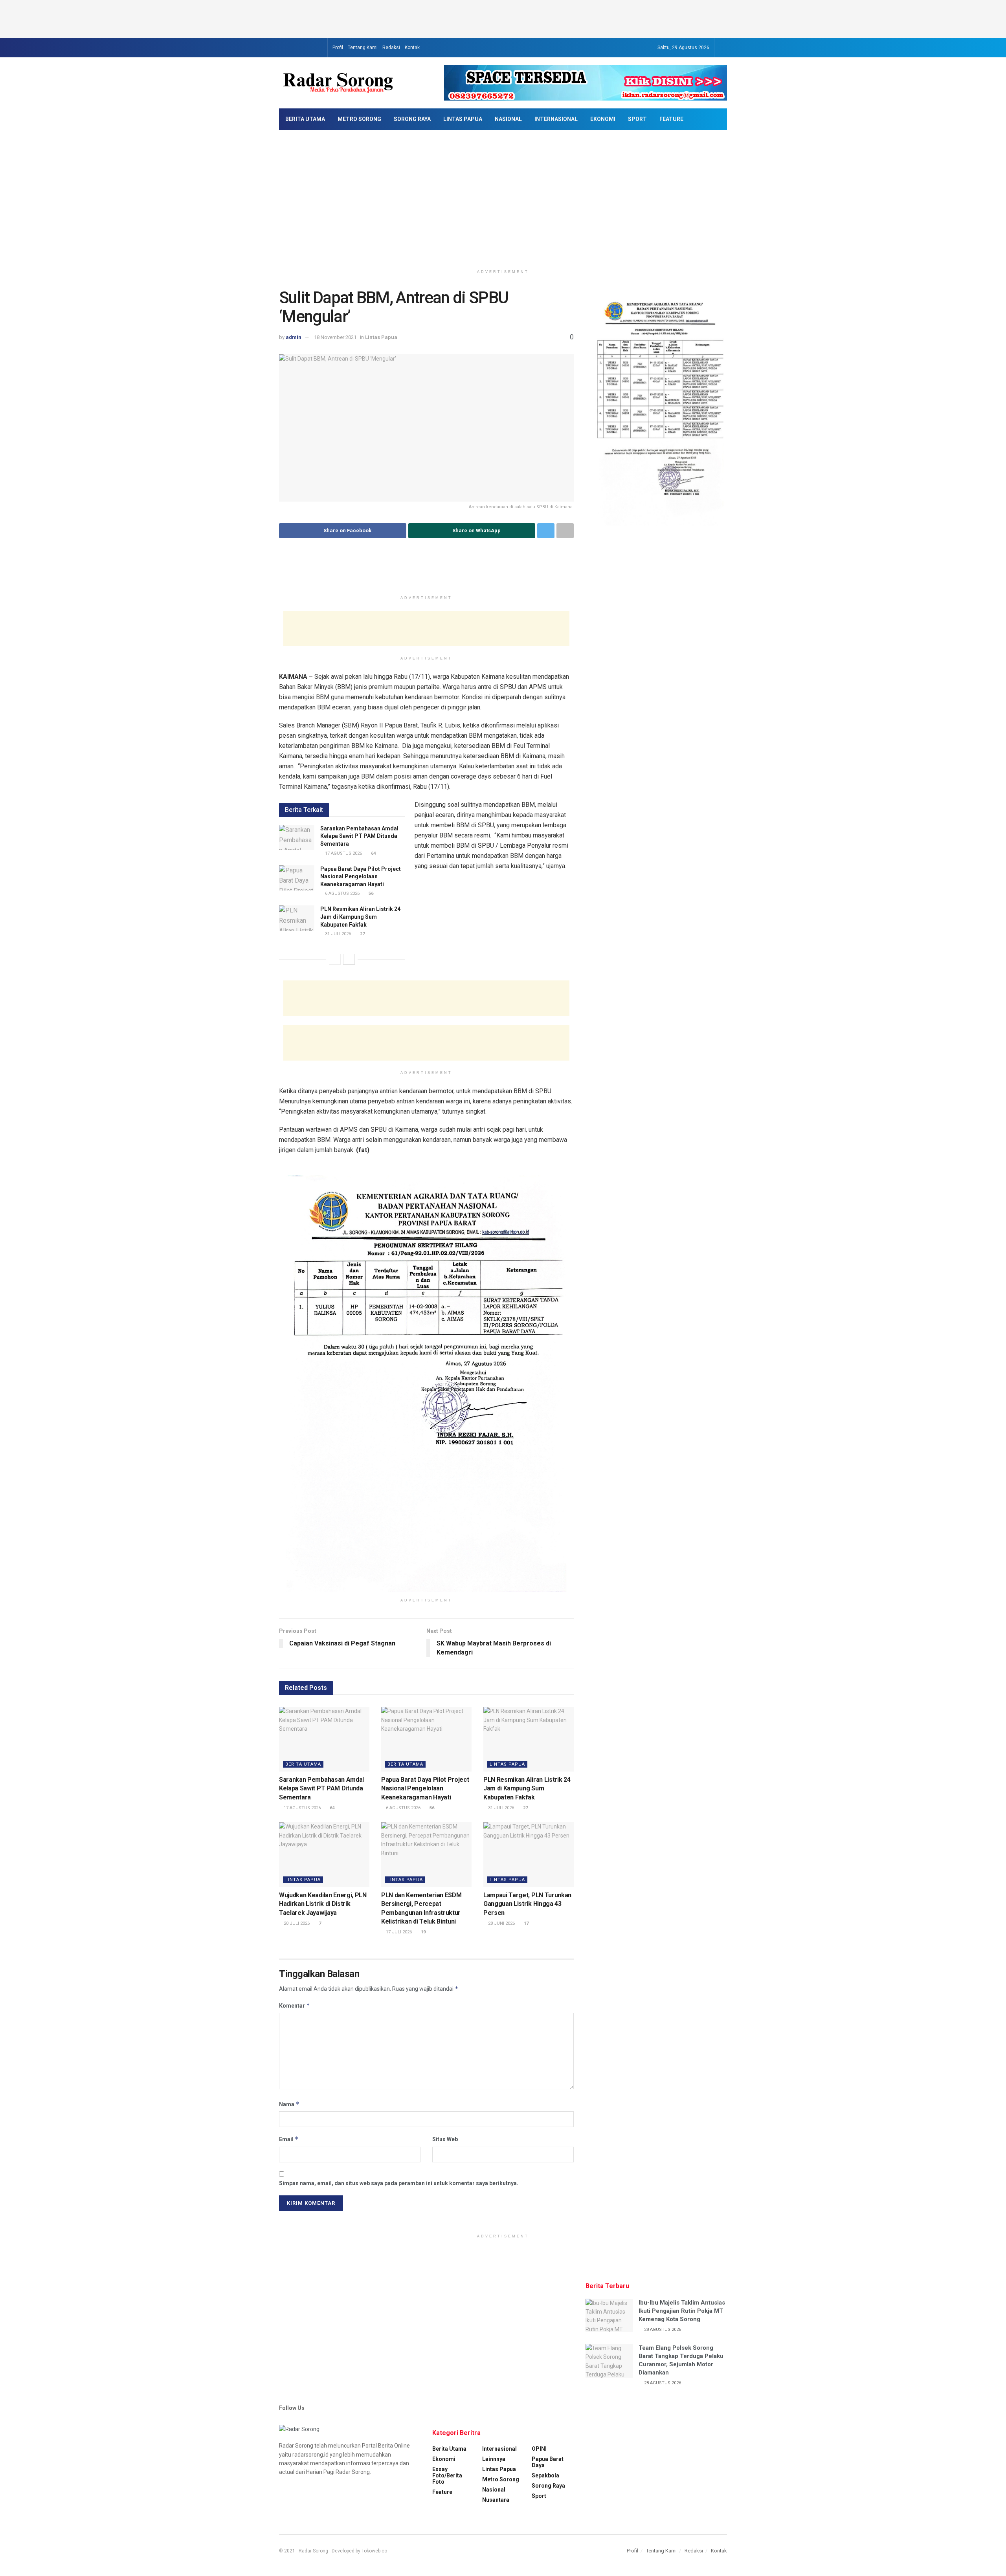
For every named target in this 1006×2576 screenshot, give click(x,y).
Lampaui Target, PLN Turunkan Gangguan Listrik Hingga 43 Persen (527, 1904)
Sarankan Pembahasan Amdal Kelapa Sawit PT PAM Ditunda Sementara (359, 836)
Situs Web (445, 2139)
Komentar (295, 2005)
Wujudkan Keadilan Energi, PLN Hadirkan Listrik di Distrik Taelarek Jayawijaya (323, 1904)
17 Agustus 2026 (343, 853)
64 (373, 853)
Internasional (556, 119)
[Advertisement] (503, 18)
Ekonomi (603, 119)
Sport (637, 119)
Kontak (412, 48)
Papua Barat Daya (548, 2462)
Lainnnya (494, 2459)
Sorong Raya (412, 119)
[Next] (349, 959)
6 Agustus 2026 (342, 893)
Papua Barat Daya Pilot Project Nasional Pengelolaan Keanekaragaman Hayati (361, 877)
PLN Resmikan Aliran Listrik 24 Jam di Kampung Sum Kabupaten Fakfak (360, 917)
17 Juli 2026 (398, 1932)
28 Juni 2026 (501, 1923)
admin (294, 337)
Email (289, 2139)
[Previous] (335, 959)
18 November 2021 (335, 337)
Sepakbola (545, 2475)
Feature (671, 119)
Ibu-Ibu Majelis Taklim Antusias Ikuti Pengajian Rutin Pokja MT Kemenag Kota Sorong (682, 2311)
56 (370, 893)
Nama (289, 2104)
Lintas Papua (463, 119)
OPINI (539, 2449)
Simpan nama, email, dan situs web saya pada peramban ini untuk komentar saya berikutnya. (399, 2183)
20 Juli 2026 (296, 1923)
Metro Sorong (359, 119)
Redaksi (391, 48)
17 (526, 1923)
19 (423, 1932)
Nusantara (496, 2500)
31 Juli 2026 (337, 934)
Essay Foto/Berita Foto (447, 2475)
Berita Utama (305, 119)
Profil (338, 48)
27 (362, 934)
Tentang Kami (363, 48)
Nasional (508, 119)
